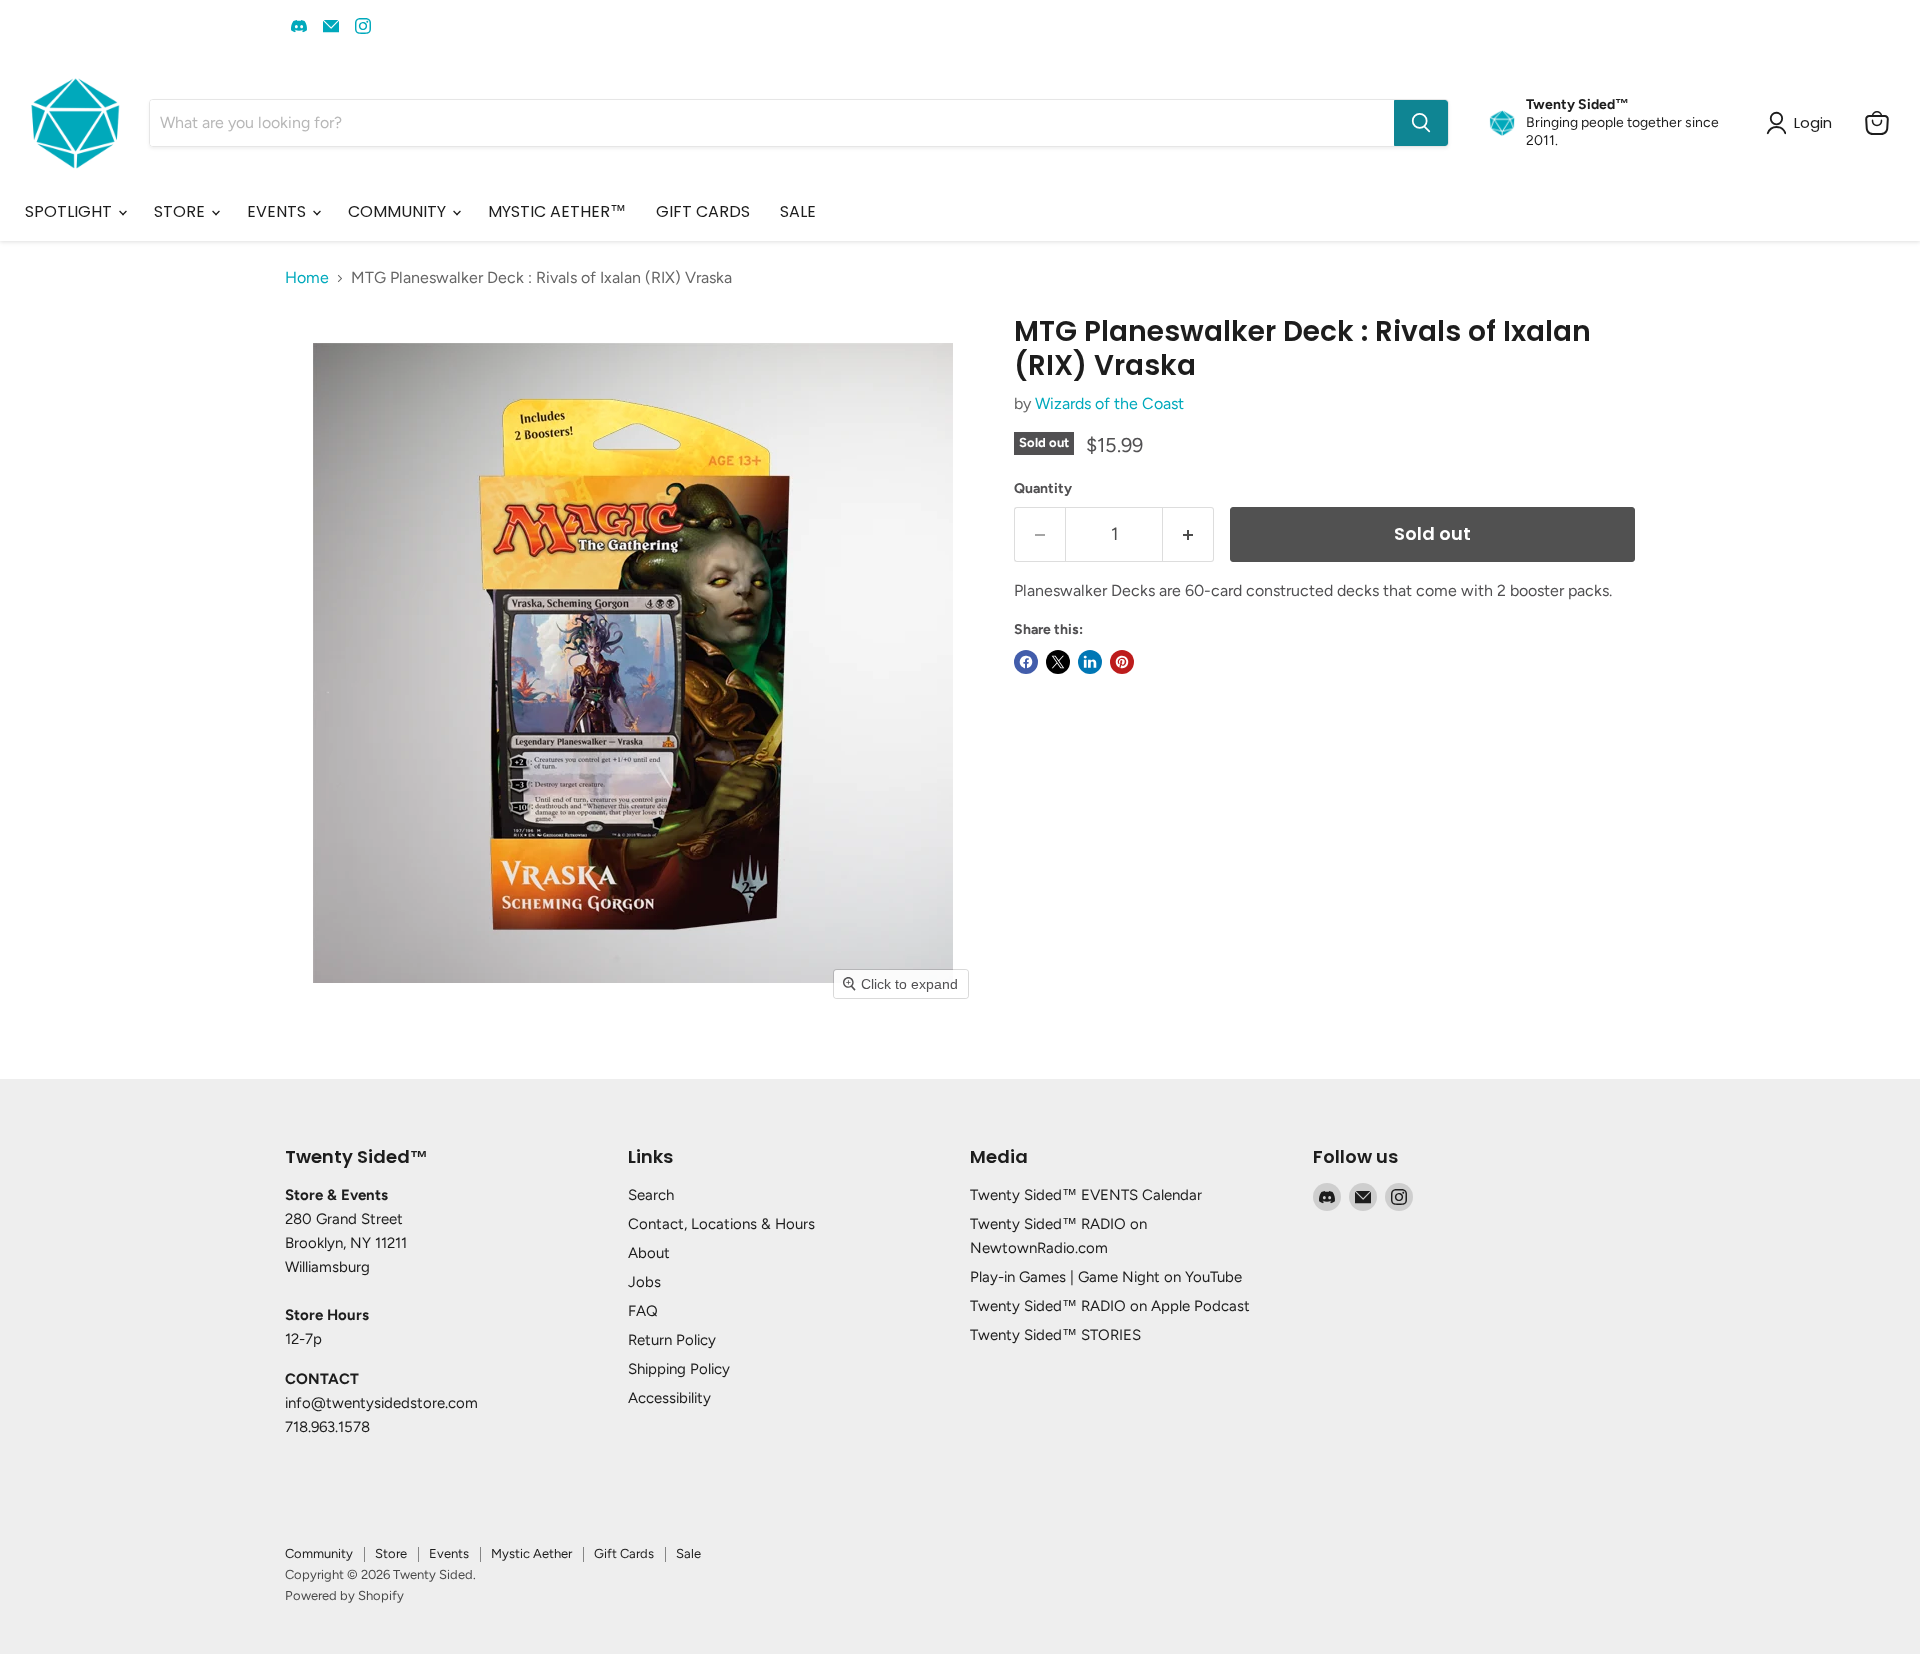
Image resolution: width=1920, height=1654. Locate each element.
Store (391, 1553)
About (649, 1253)
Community (319, 1553)
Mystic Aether (531, 1553)
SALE (798, 211)
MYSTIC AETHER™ (557, 211)
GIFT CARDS (703, 211)
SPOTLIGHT (70, 211)
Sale (688, 1553)
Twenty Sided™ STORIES (1055, 1335)
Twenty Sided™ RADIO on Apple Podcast (1110, 1306)
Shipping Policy (679, 1369)
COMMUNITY (399, 211)
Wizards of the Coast (1109, 403)
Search (651, 1195)
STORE (181, 211)
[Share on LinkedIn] (1090, 662)
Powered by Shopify (344, 1595)
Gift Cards (624, 1553)
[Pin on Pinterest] (1122, 662)
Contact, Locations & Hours (721, 1224)
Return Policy (672, 1340)
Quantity (1043, 489)
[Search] (1421, 123)
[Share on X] (1058, 662)
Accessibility (669, 1398)
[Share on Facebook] (1026, 662)
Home (307, 278)
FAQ (643, 1311)
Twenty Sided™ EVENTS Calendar (1086, 1195)
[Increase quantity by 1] (1188, 534)
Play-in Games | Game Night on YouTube (1106, 1277)
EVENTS (278, 211)
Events (449, 1553)
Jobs (644, 1282)
